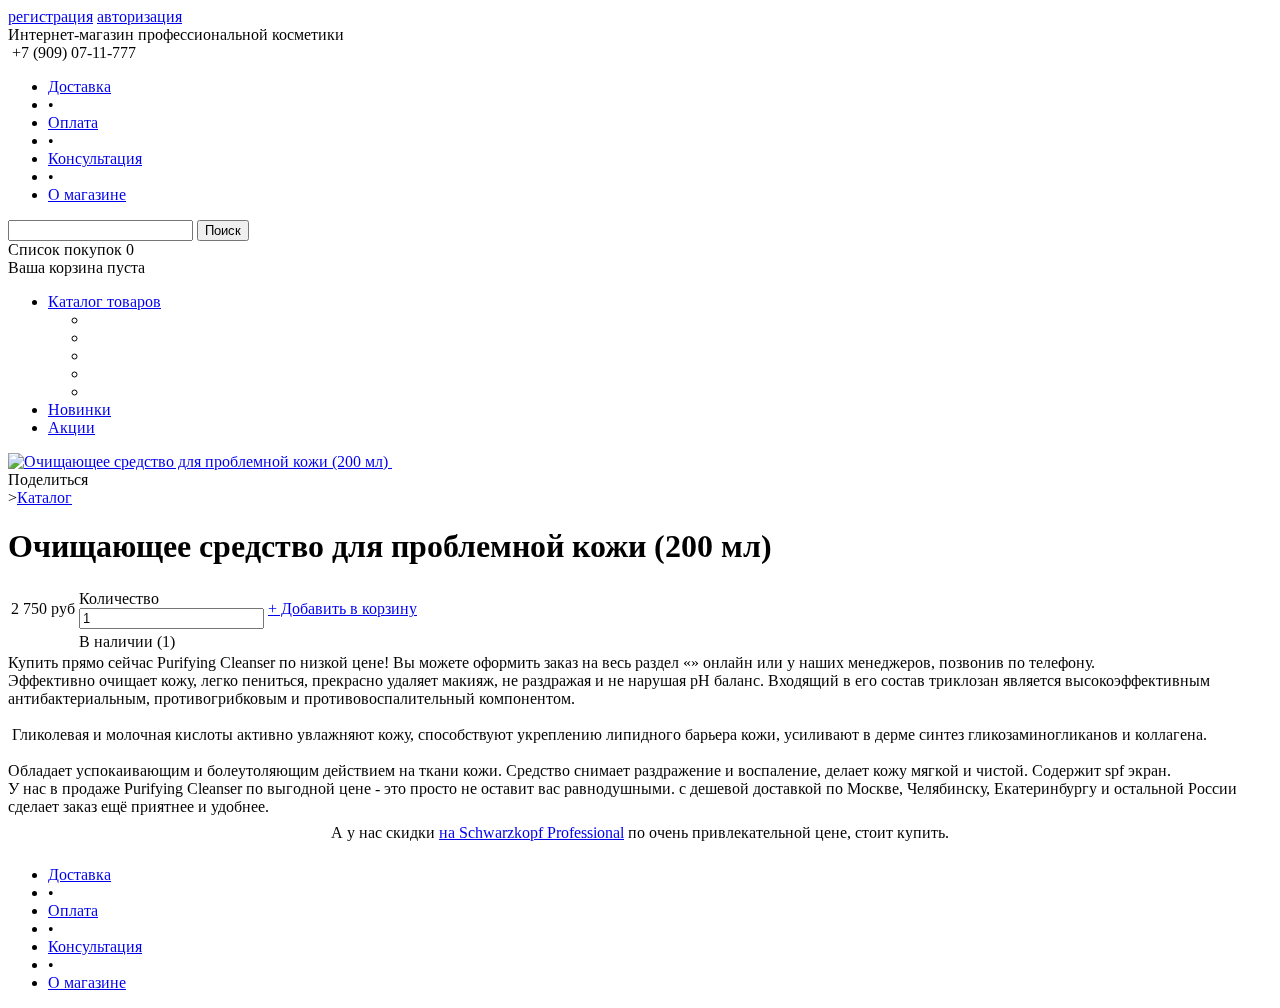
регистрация (50, 16)
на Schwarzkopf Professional (531, 832)
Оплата (73, 122)
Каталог (44, 497)
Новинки (79, 409)
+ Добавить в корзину (342, 608)
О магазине (87, 194)
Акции (71, 427)
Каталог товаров (104, 301)
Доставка (79, 86)
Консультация (95, 158)
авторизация (139, 16)
